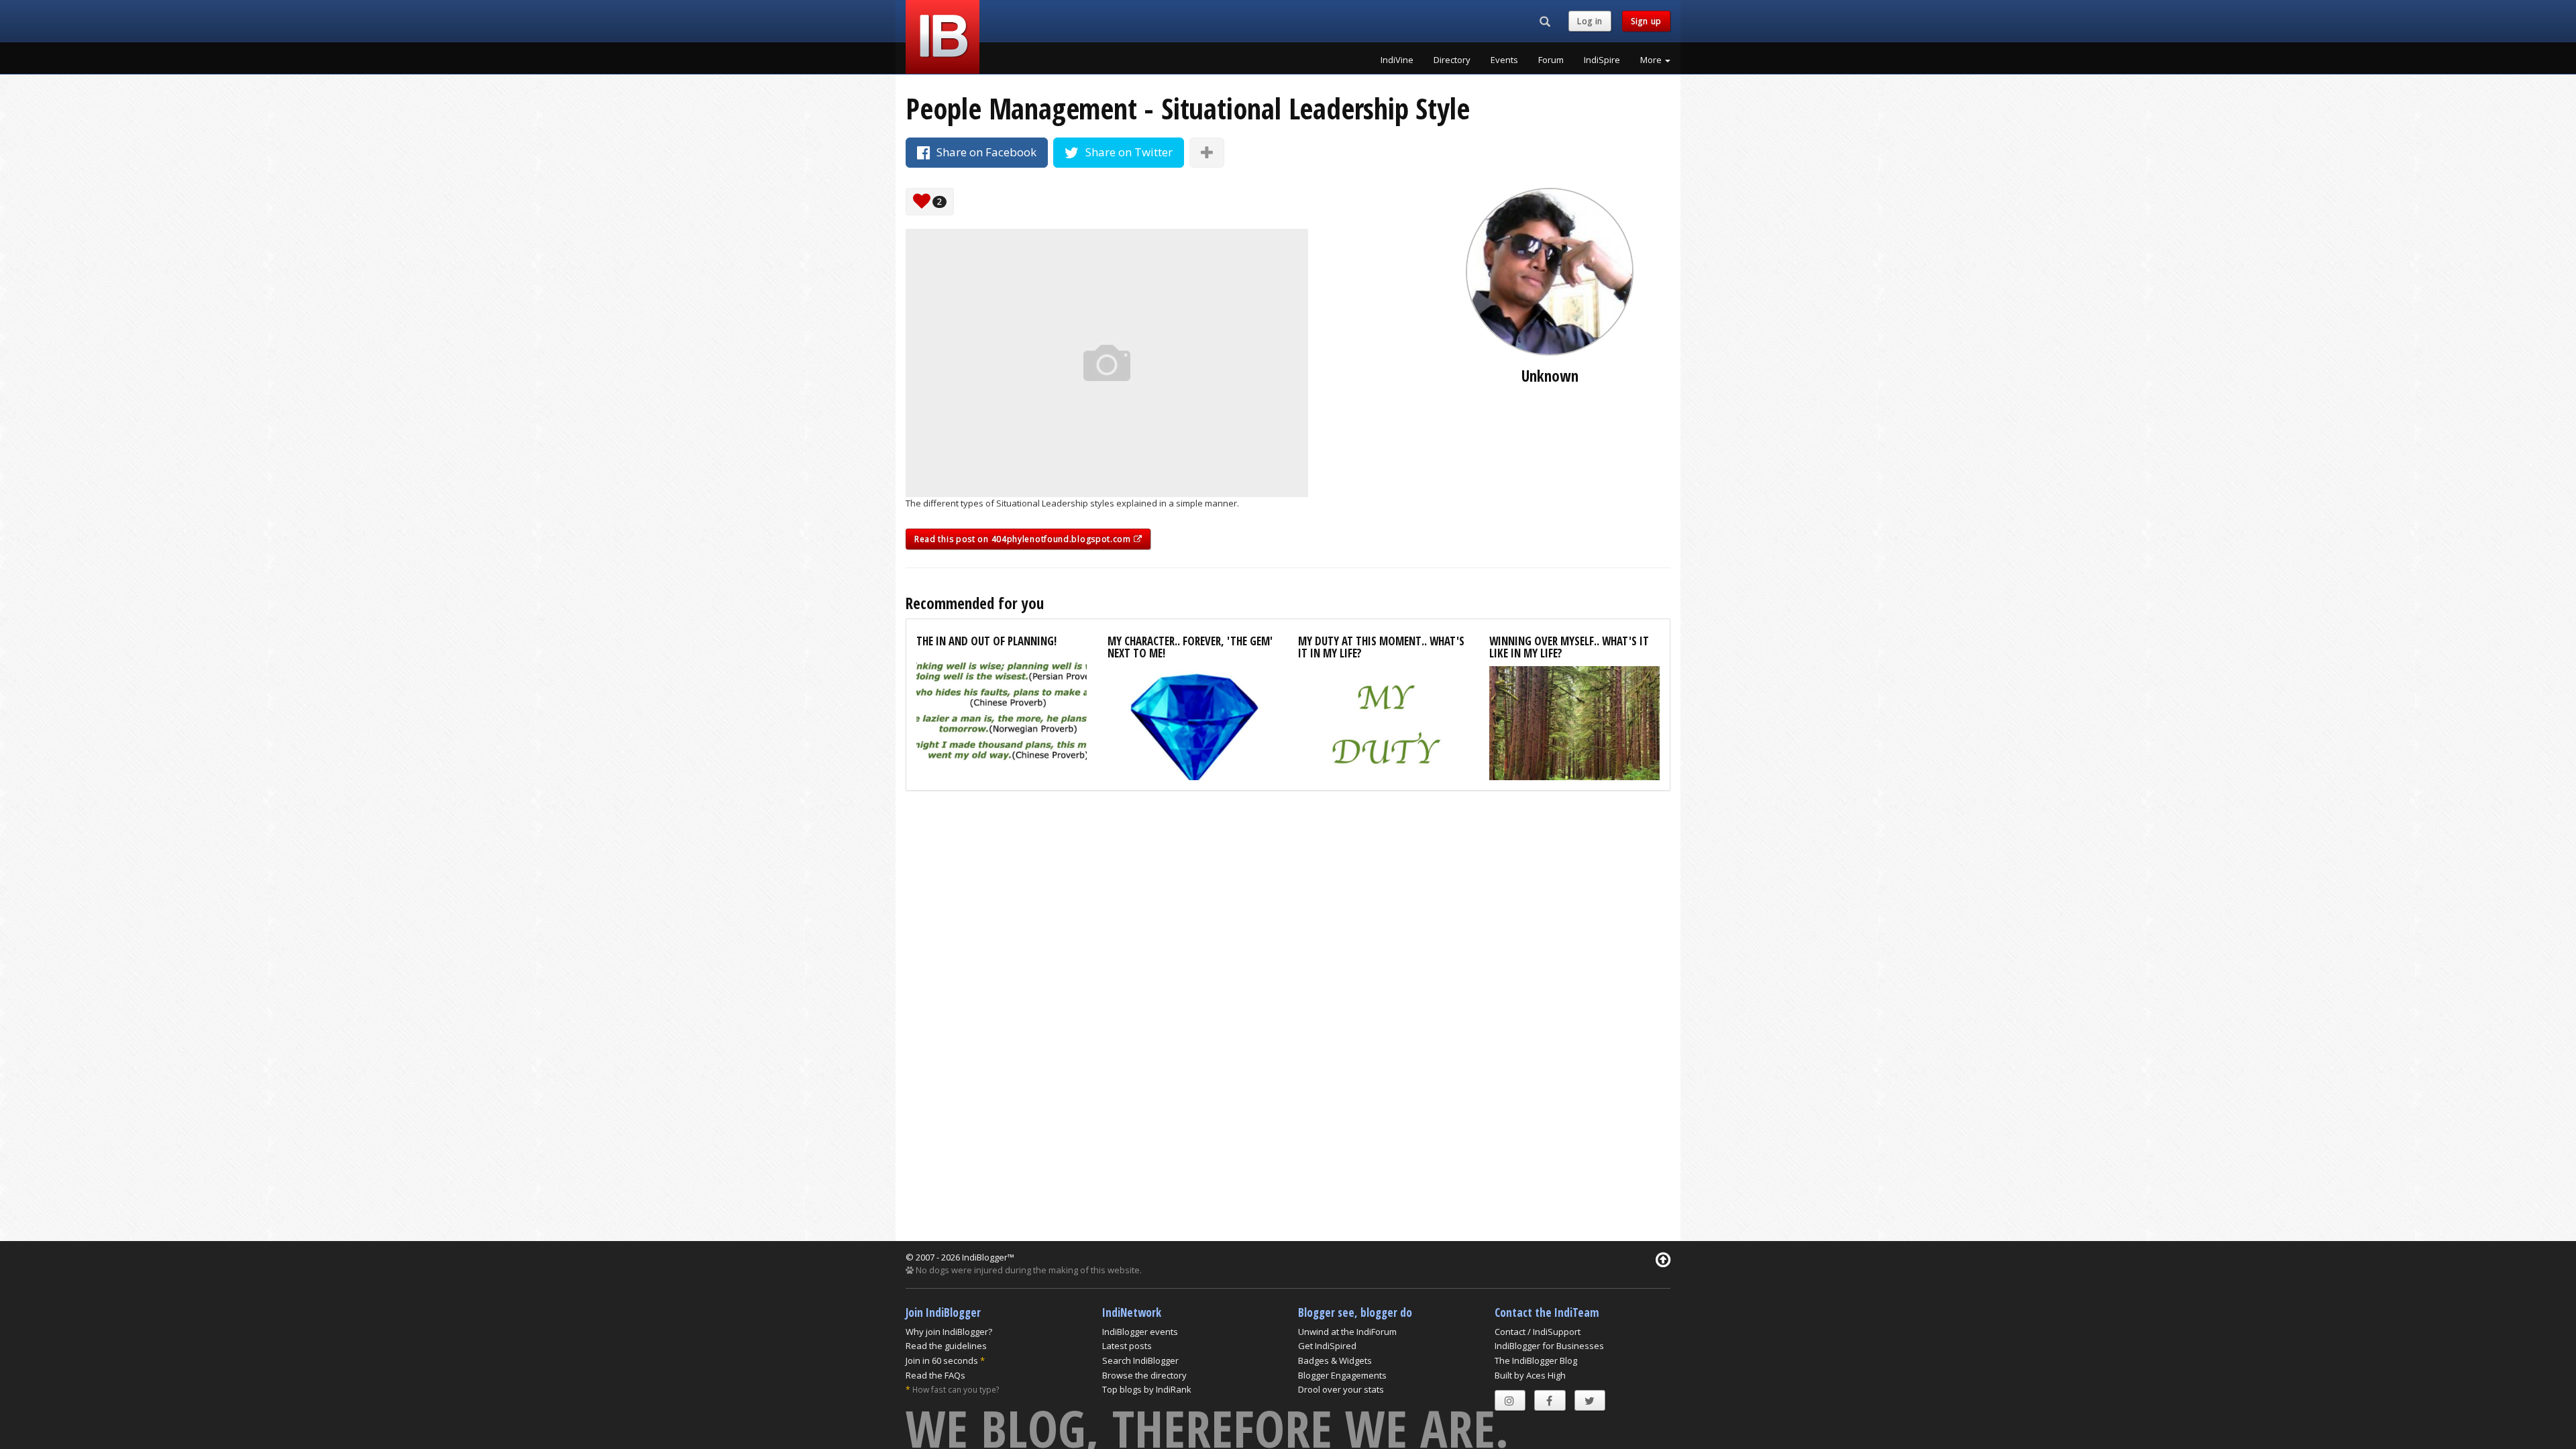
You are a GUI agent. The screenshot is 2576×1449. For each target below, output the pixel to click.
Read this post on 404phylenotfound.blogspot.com (1024, 539)
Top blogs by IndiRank (1147, 1389)
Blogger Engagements (1342, 1375)
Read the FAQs (935, 1375)
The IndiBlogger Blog (1536, 1360)
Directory (1452, 60)
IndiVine (1397, 60)
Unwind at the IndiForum (1347, 1332)
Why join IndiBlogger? (949, 1332)
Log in (1590, 21)
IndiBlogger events (1140, 1332)
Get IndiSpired (1327, 1346)
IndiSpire (1602, 60)
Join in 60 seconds (942, 1360)
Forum (1551, 60)
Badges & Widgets (1335, 1360)
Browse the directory (1144, 1375)
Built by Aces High (1530, 1375)
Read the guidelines (946, 1346)
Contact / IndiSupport (1538, 1332)
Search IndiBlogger (1140, 1360)
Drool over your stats (1341, 1389)
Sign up (1646, 21)
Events (1504, 60)
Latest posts (1127, 1346)
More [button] (1652, 60)
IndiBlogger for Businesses (1549, 1346)
